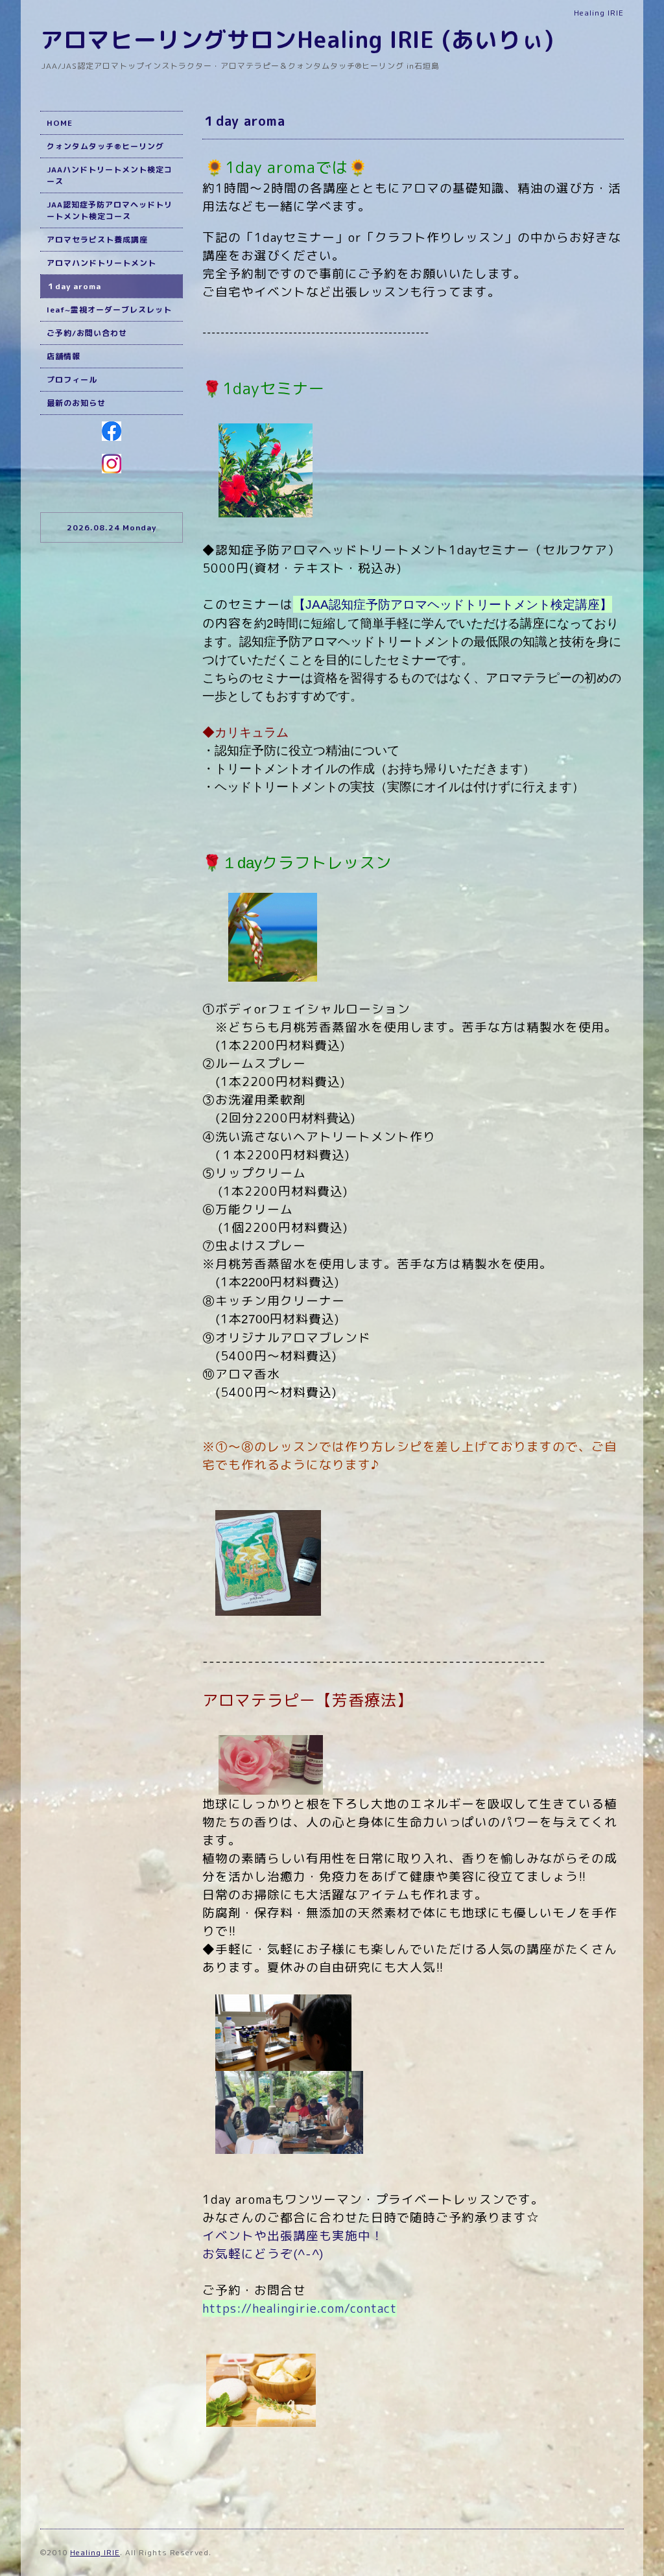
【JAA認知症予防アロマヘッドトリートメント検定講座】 (453, 605)
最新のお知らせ (76, 403)
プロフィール (72, 380)
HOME (60, 123)
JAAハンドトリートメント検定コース (110, 175)
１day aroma (74, 286)
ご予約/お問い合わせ (87, 333)
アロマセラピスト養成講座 (97, 240)
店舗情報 (64, 356)
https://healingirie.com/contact (300, 2308)
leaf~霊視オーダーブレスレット (109, 310)
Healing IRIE (95, 2552)
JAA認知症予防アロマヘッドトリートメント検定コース (110, 210)
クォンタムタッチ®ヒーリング (105, 146)
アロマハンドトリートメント (101, 263)
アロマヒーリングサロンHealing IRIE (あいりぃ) (297, 39)
